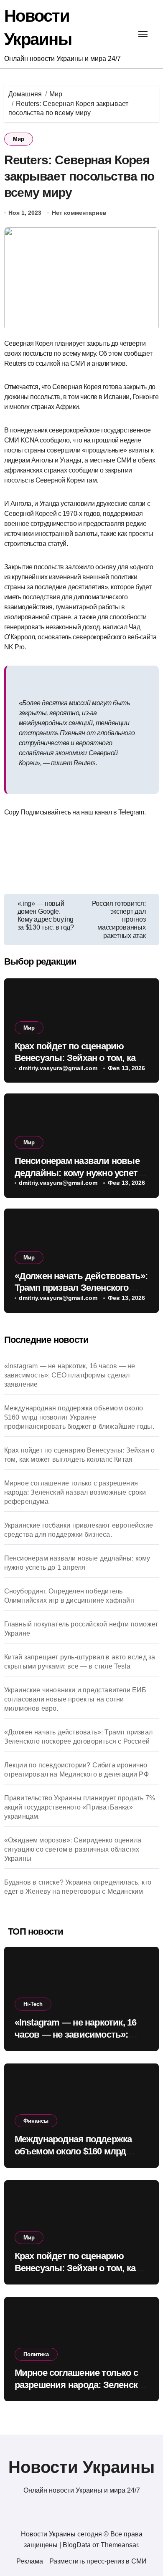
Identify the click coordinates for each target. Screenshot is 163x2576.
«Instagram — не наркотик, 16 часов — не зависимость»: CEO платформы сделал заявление (70, 1375)
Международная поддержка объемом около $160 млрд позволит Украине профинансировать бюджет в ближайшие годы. (79, 1417)
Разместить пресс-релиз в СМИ (98, 2561)
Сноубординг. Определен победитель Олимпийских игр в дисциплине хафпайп (69, 1596)
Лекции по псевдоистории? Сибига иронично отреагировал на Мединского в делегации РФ (76, 1770)
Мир (19, 139)
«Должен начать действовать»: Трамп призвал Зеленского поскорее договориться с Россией (78, 1737)
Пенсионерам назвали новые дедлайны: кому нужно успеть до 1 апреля (79, 1173)
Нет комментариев (79, 213)
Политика (36, 2354)
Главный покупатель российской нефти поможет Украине (81, 1629)
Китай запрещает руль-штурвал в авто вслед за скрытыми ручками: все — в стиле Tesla (80, 1662)
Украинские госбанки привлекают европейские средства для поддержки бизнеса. (79, 1530)
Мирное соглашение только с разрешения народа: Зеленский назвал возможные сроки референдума (75, 1492)
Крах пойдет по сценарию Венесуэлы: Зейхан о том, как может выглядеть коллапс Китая (80, 1455)
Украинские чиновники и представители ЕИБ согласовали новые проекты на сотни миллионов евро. (75, 1699)
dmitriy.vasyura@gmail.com (58, 1068)
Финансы (36, 2121)
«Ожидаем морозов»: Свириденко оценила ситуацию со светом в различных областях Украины (73, 1849)
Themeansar (119, 2545)
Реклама (30, 2561)
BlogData (77, 2545)
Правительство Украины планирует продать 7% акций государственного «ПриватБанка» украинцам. (80, 1807)
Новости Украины (81, 2467)
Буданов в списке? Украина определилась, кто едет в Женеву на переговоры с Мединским (78, 1887)
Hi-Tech (33, 2004)
